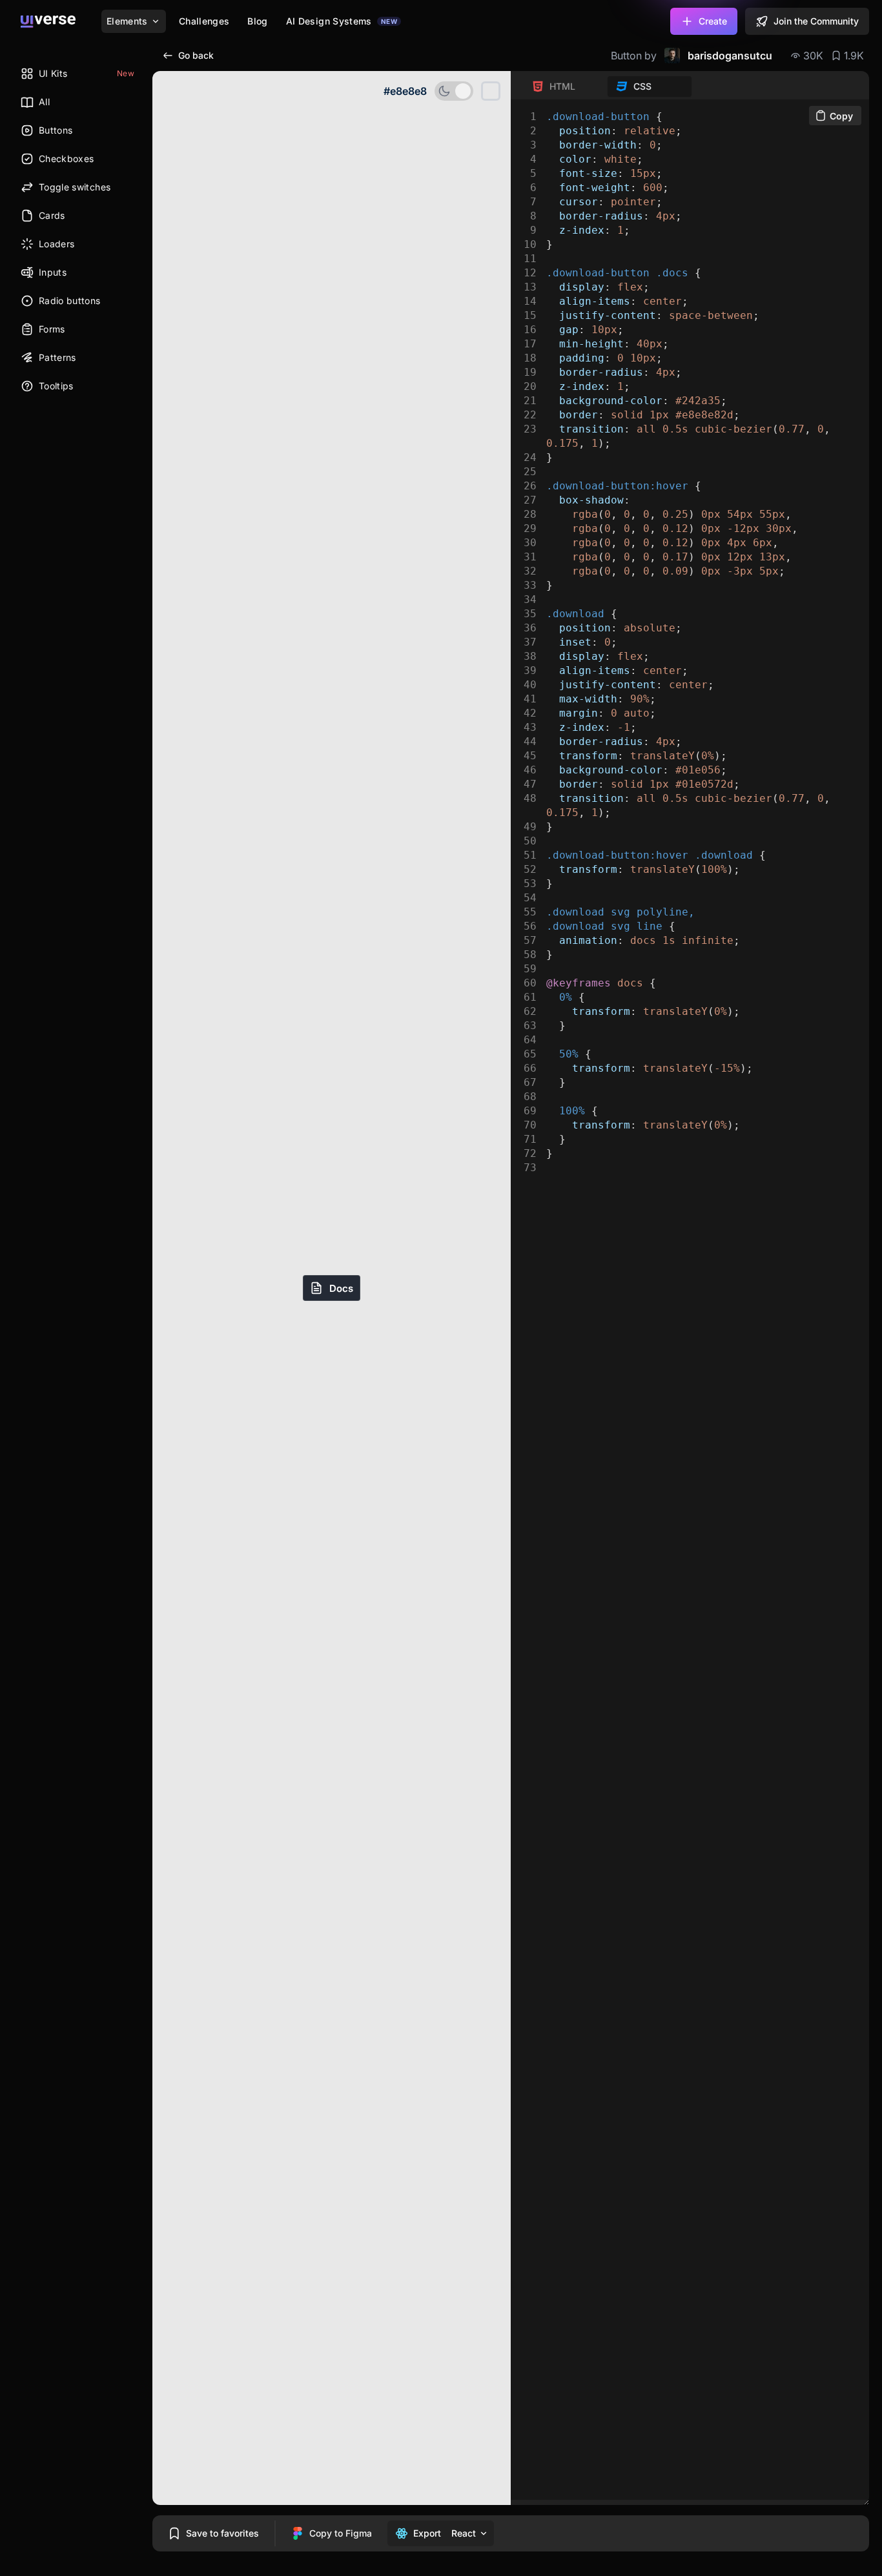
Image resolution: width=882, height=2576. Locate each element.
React (464, 2533)
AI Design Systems (342, 21)
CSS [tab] (642, 86)
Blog (257, 21)
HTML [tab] (562, 86)
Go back (196, 55)
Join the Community (816, 21)
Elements (127, 21)
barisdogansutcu (730, 56)
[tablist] (608, 87)
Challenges (204, 21)
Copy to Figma (341, 2533)
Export (427, 2533)
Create (713, 21)
